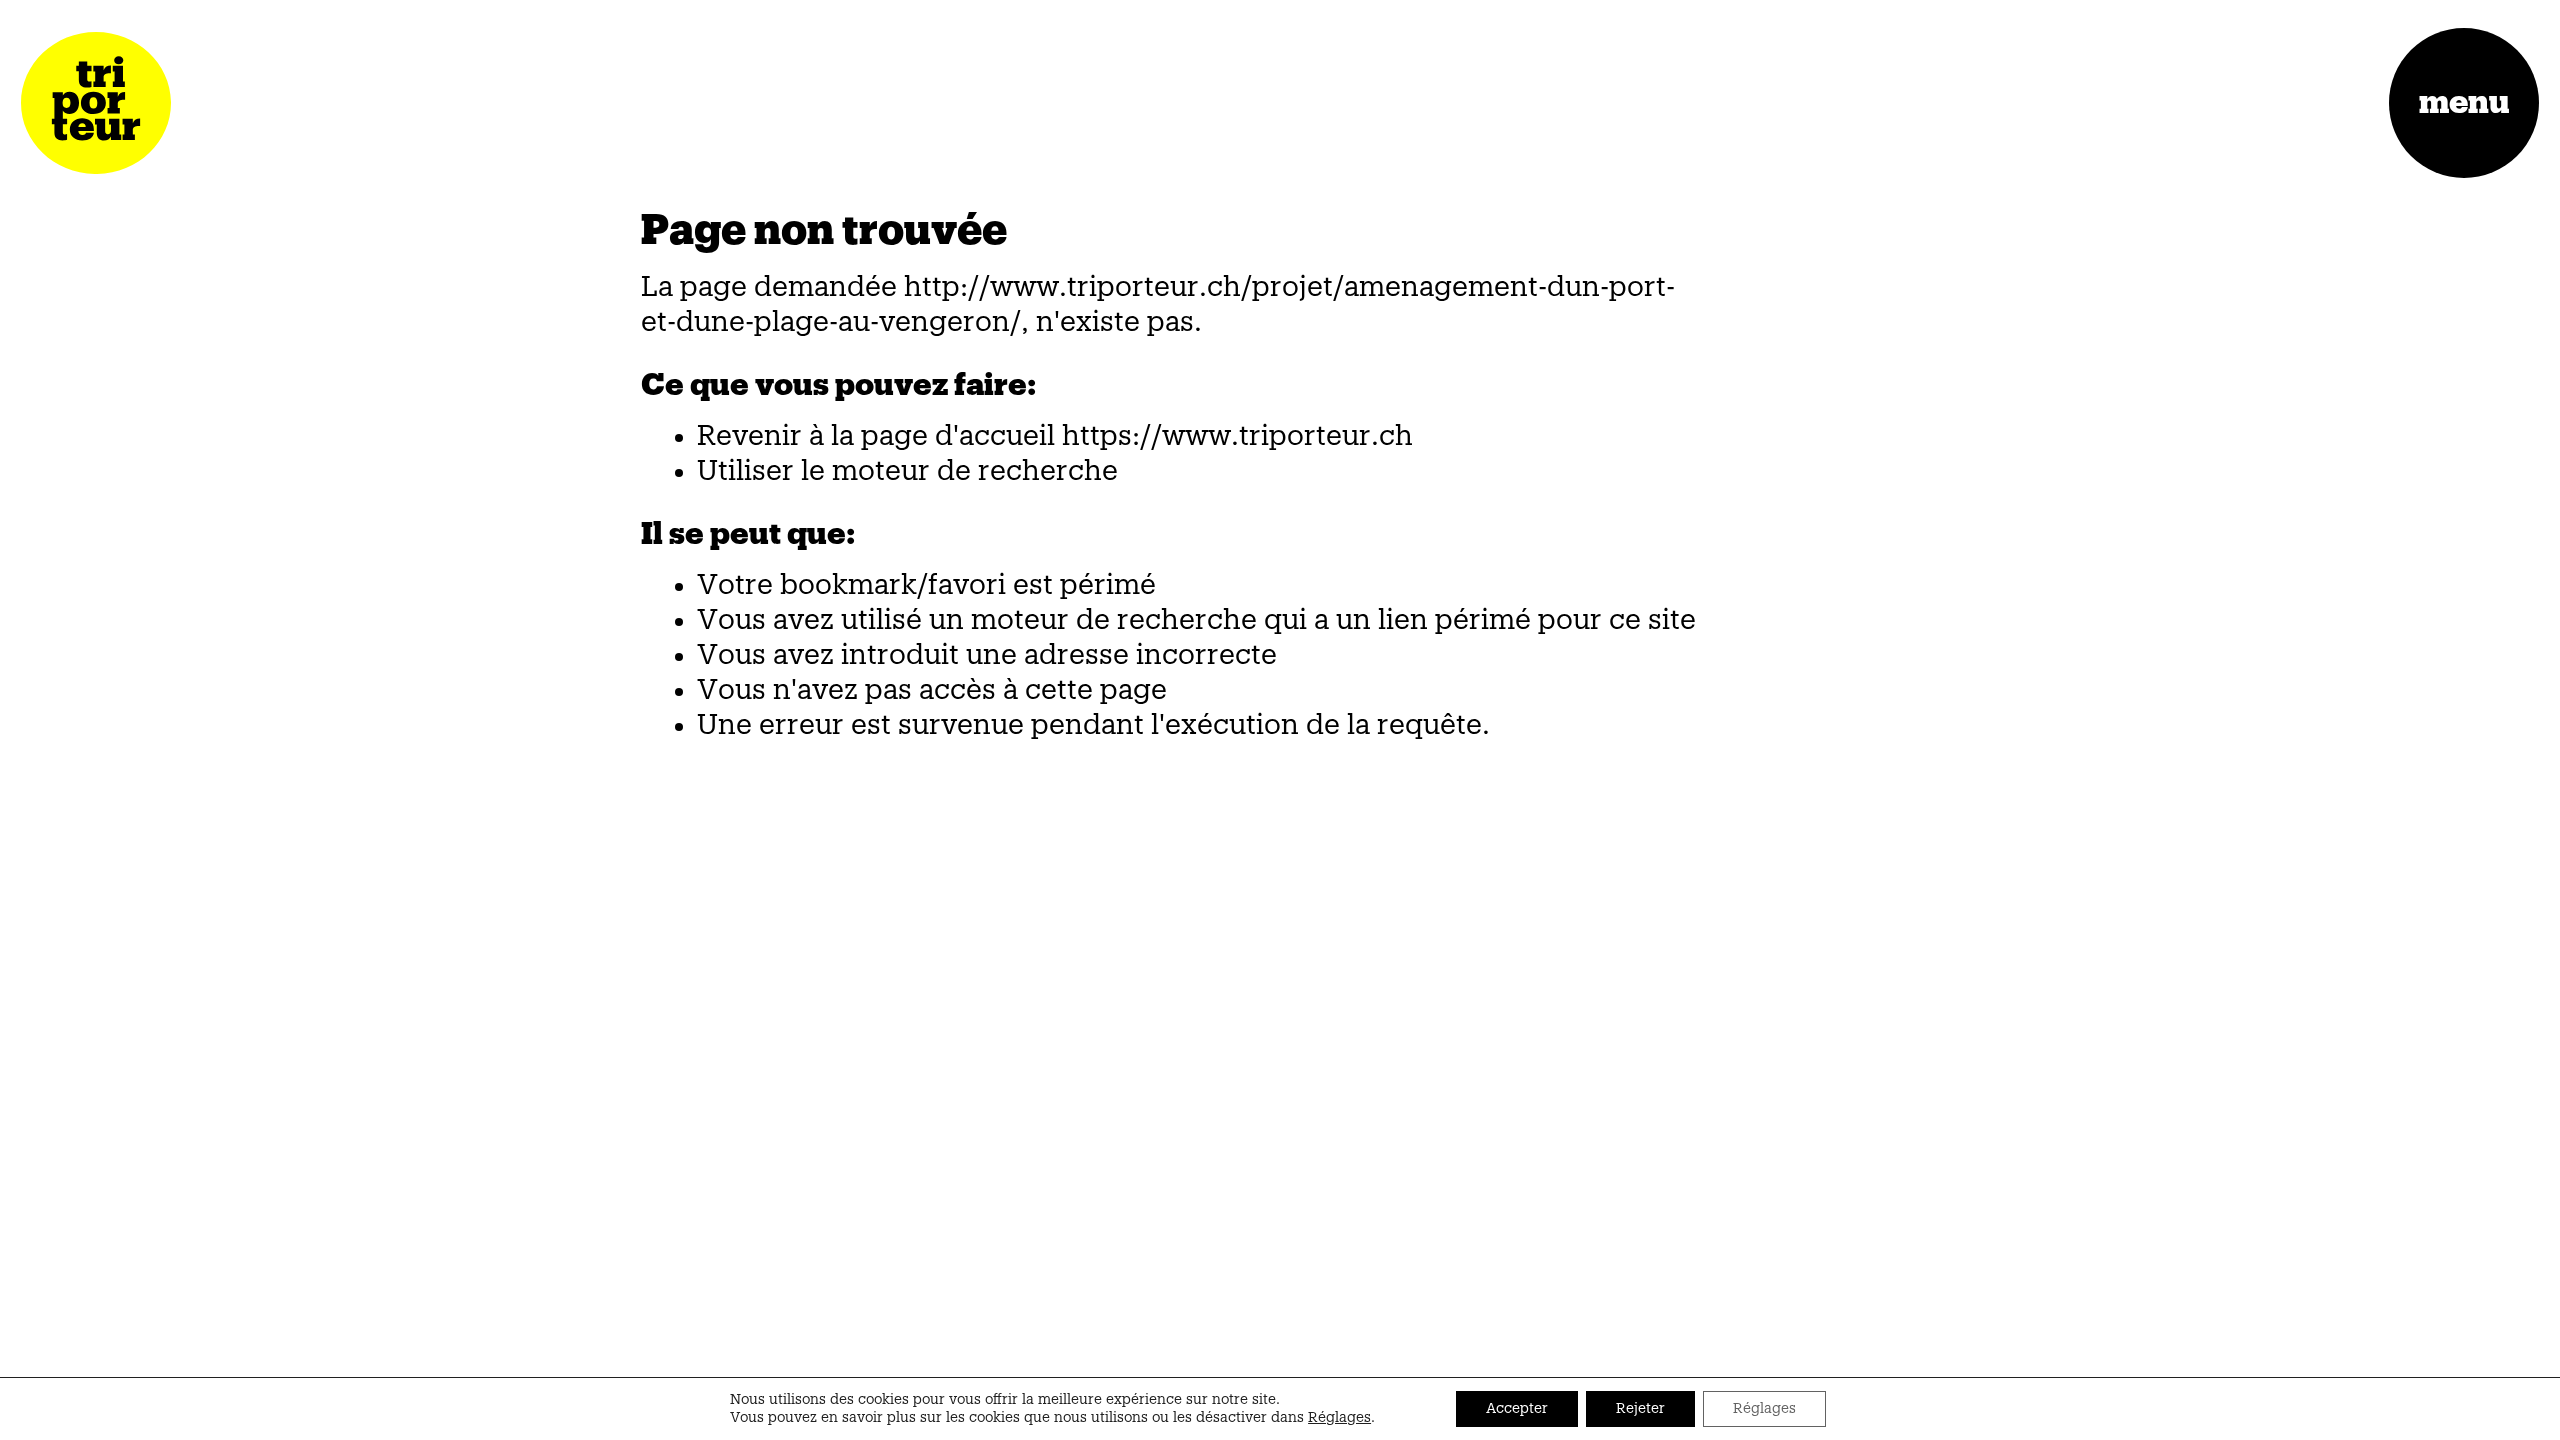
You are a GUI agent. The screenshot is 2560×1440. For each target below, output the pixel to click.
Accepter (1517, 1409)
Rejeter (1640, 1409)
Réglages (1339, 1418)
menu (2464, 103)
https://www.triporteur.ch (1237, 436)
